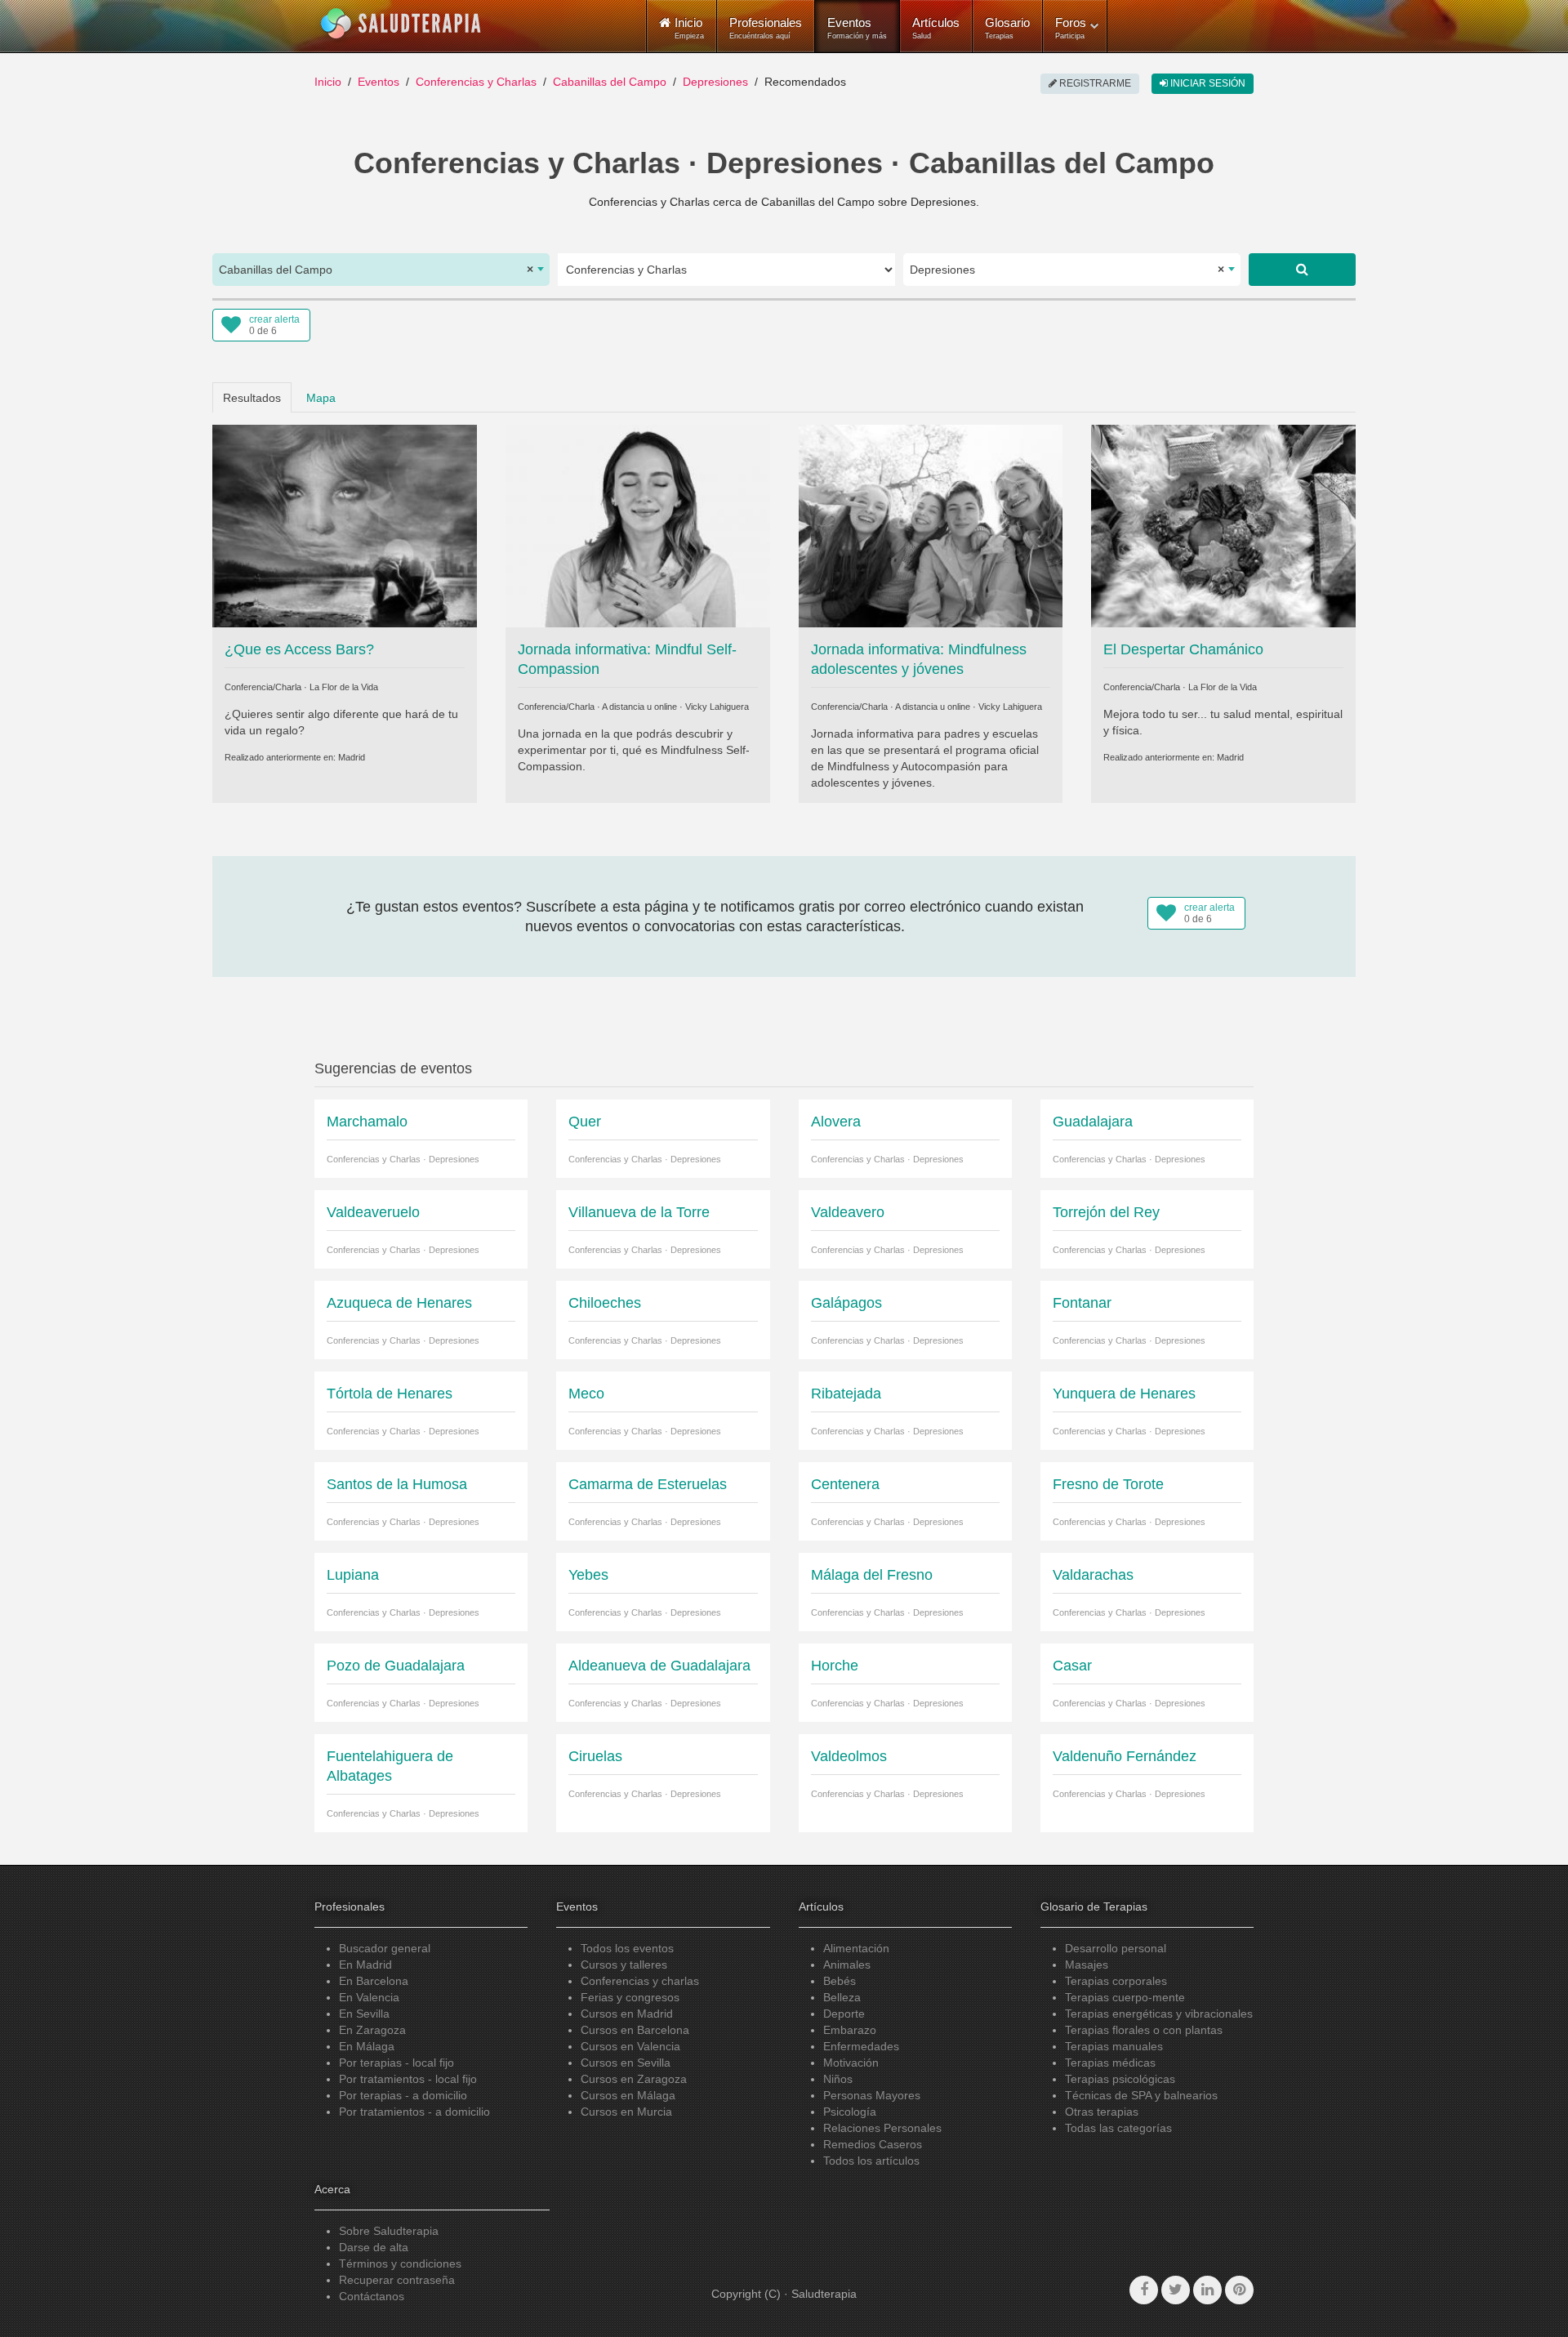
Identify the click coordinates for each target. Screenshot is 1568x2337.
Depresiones (715, 82)
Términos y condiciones (400, 2263)
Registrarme (1094, 83)
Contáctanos (372, 2296)
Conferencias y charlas (640, 1981)
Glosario (1007, 28)
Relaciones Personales (882, 2128)
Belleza (842, 1997)
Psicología (850, 2112)
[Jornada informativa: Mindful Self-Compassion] (638, 524)
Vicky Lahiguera (717, 707)
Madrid (352, 757)
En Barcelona (374, 1981)
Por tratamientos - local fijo (408, 2079)
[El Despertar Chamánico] (1223, 524)
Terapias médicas (1110, 2063)
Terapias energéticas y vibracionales (1159, 2014)
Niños (838, 2079)
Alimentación (856, 1948)
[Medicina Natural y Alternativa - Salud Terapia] (401, 24)
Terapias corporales (1116, 1981)
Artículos (936, 28)
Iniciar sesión (1207, 83)
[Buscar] (1302, 270)
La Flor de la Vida (344, 687)
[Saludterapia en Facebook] (1144, 2290)
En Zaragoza (372, 2030)
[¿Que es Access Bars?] (345, 524)
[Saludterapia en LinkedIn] (1207, 2290)
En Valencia (369, 1997)
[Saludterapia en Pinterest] (1239, 2290)
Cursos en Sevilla (626, 2063)
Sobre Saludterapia (389, 2231)
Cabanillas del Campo (610, 82)
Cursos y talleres (624, 1965)
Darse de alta (374, 2247)
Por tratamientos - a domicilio (414, 2112)
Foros (1071, 28)
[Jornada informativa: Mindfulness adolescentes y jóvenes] (931, 524)
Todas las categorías (1118, 2128)
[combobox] (381, 270)
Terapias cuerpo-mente (1125, 1997)
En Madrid (365, 1965)
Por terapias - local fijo (396, 2063)
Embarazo (850, 2030)
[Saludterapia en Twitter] (1176, 2290)
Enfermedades (861, 2046)
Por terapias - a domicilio (403, 2095)
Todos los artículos (871, 2161)
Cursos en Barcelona (635, 2030)
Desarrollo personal (1116, 1948)
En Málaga (367, 2046)
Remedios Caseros (873, 2144)
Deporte (844, 2014)
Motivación (851, 2063)
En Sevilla (364, 2014)
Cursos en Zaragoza (634, 2079)
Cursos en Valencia (630, 2046)
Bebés (840, 1981)
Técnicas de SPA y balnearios (1141, 2095)
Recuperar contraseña (397, 2280)
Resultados (252, 398)
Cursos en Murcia (626, 2112)
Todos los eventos (627, 1948)
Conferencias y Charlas (476, 82)
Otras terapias (1102, 2112)
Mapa (321, 398)
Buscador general (385, 1948)
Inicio (328, 82)
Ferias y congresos (630, 1997)
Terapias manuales (1114, 2046)
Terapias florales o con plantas (1144, 2030)
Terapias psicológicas (1120, 2079)
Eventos (857, 28)
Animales (847, 1965)
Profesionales (766, 28)
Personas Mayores (872, 2095)
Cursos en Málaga (628, 2095)
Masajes (1087, 1965)
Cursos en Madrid (627, 2014)
